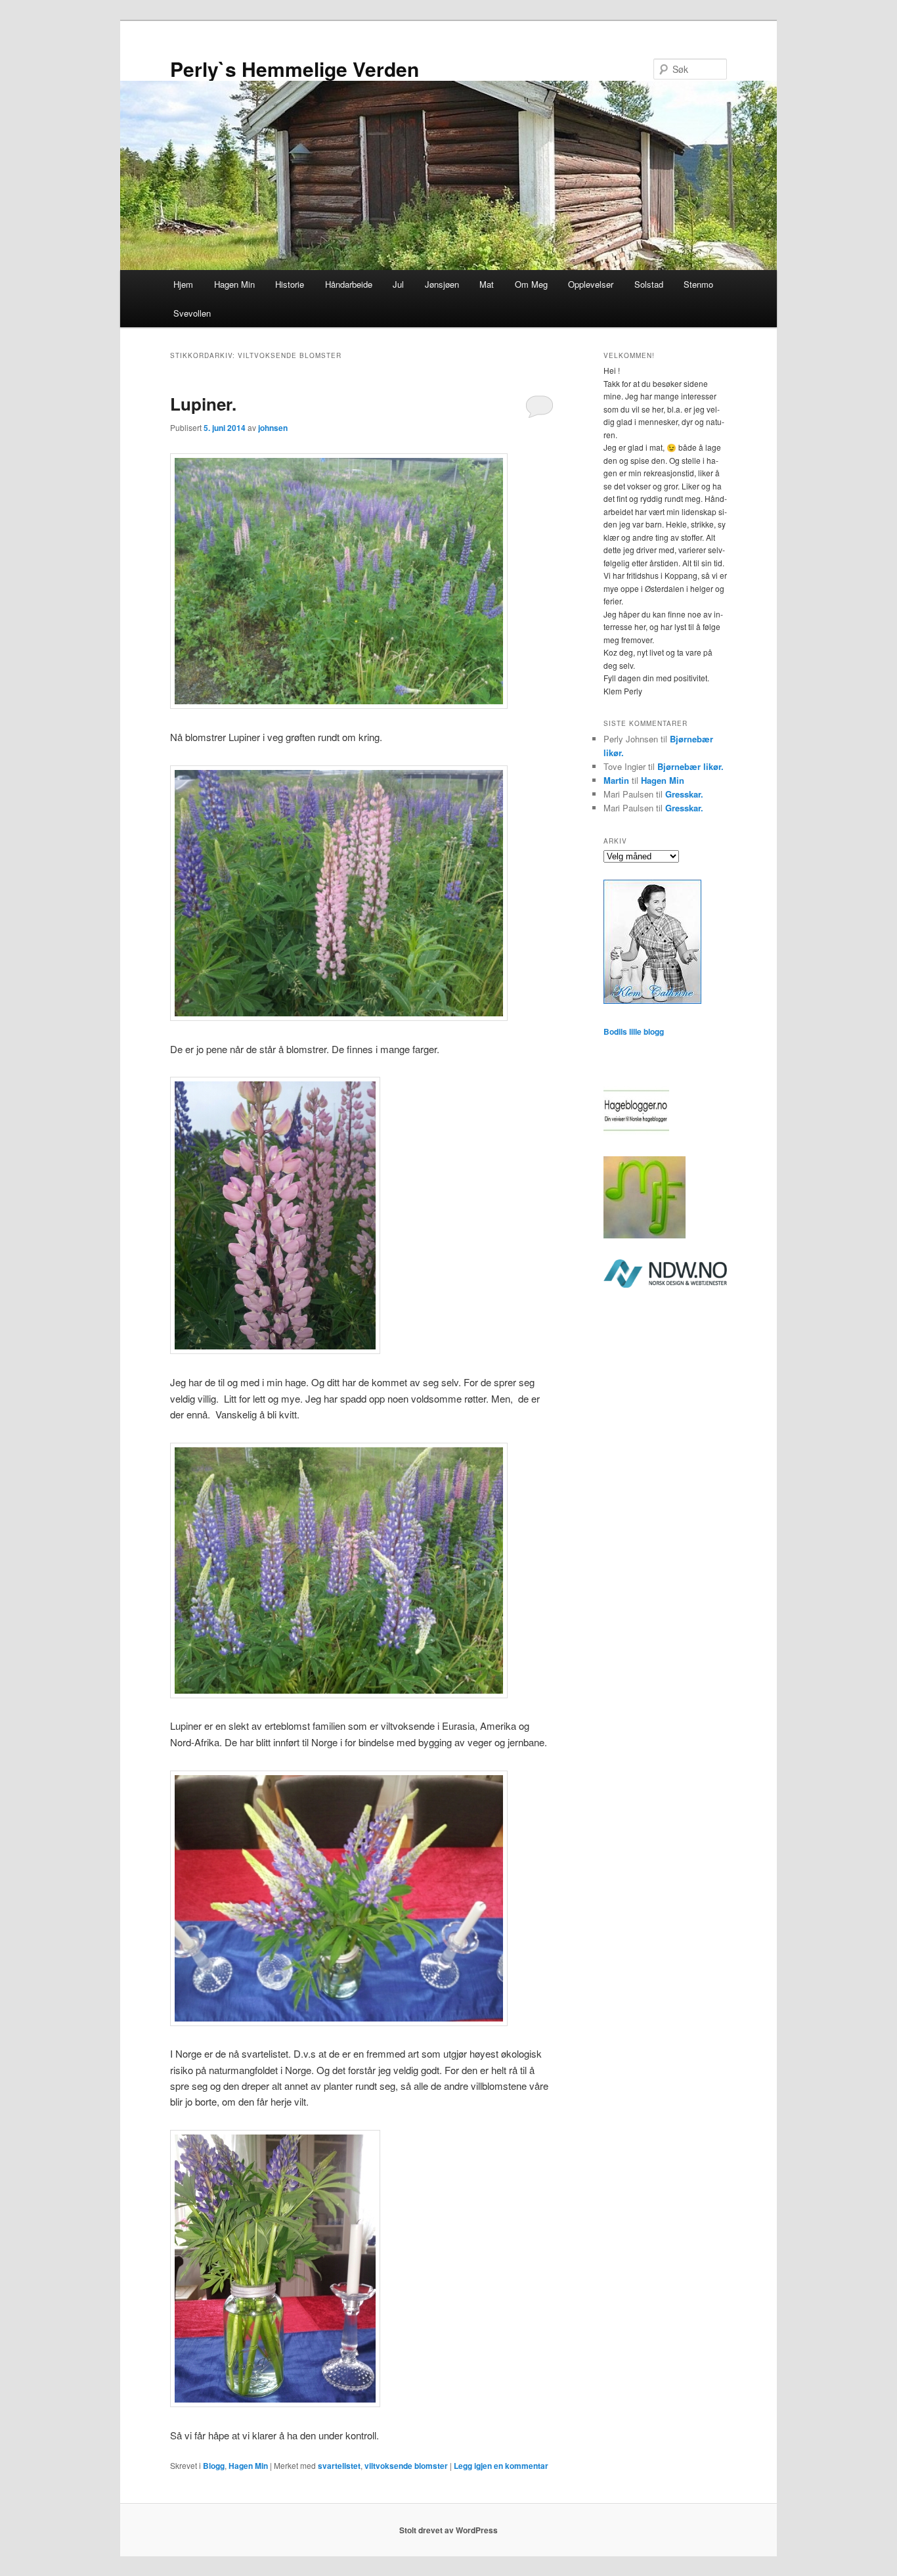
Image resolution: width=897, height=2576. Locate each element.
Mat (487, 284)
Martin (616, 780)
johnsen (273, 428)
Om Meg (531, 284)
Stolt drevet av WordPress (448, 2530)
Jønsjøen (442, 284)
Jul (398, 284)
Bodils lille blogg (634, 1031)
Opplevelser (591, 284)
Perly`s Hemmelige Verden (295, 69)
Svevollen (192, 313)
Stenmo (698, 284)
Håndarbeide (349, 284)
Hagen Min (234, 284)
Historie (290, 284)
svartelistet (339, 2466)
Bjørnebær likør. (690, 766)
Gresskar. (684, 794)
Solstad (649, 284)
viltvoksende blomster (406, 2466)
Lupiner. (203, 404)
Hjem (183, 284)
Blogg (214, 2466)
